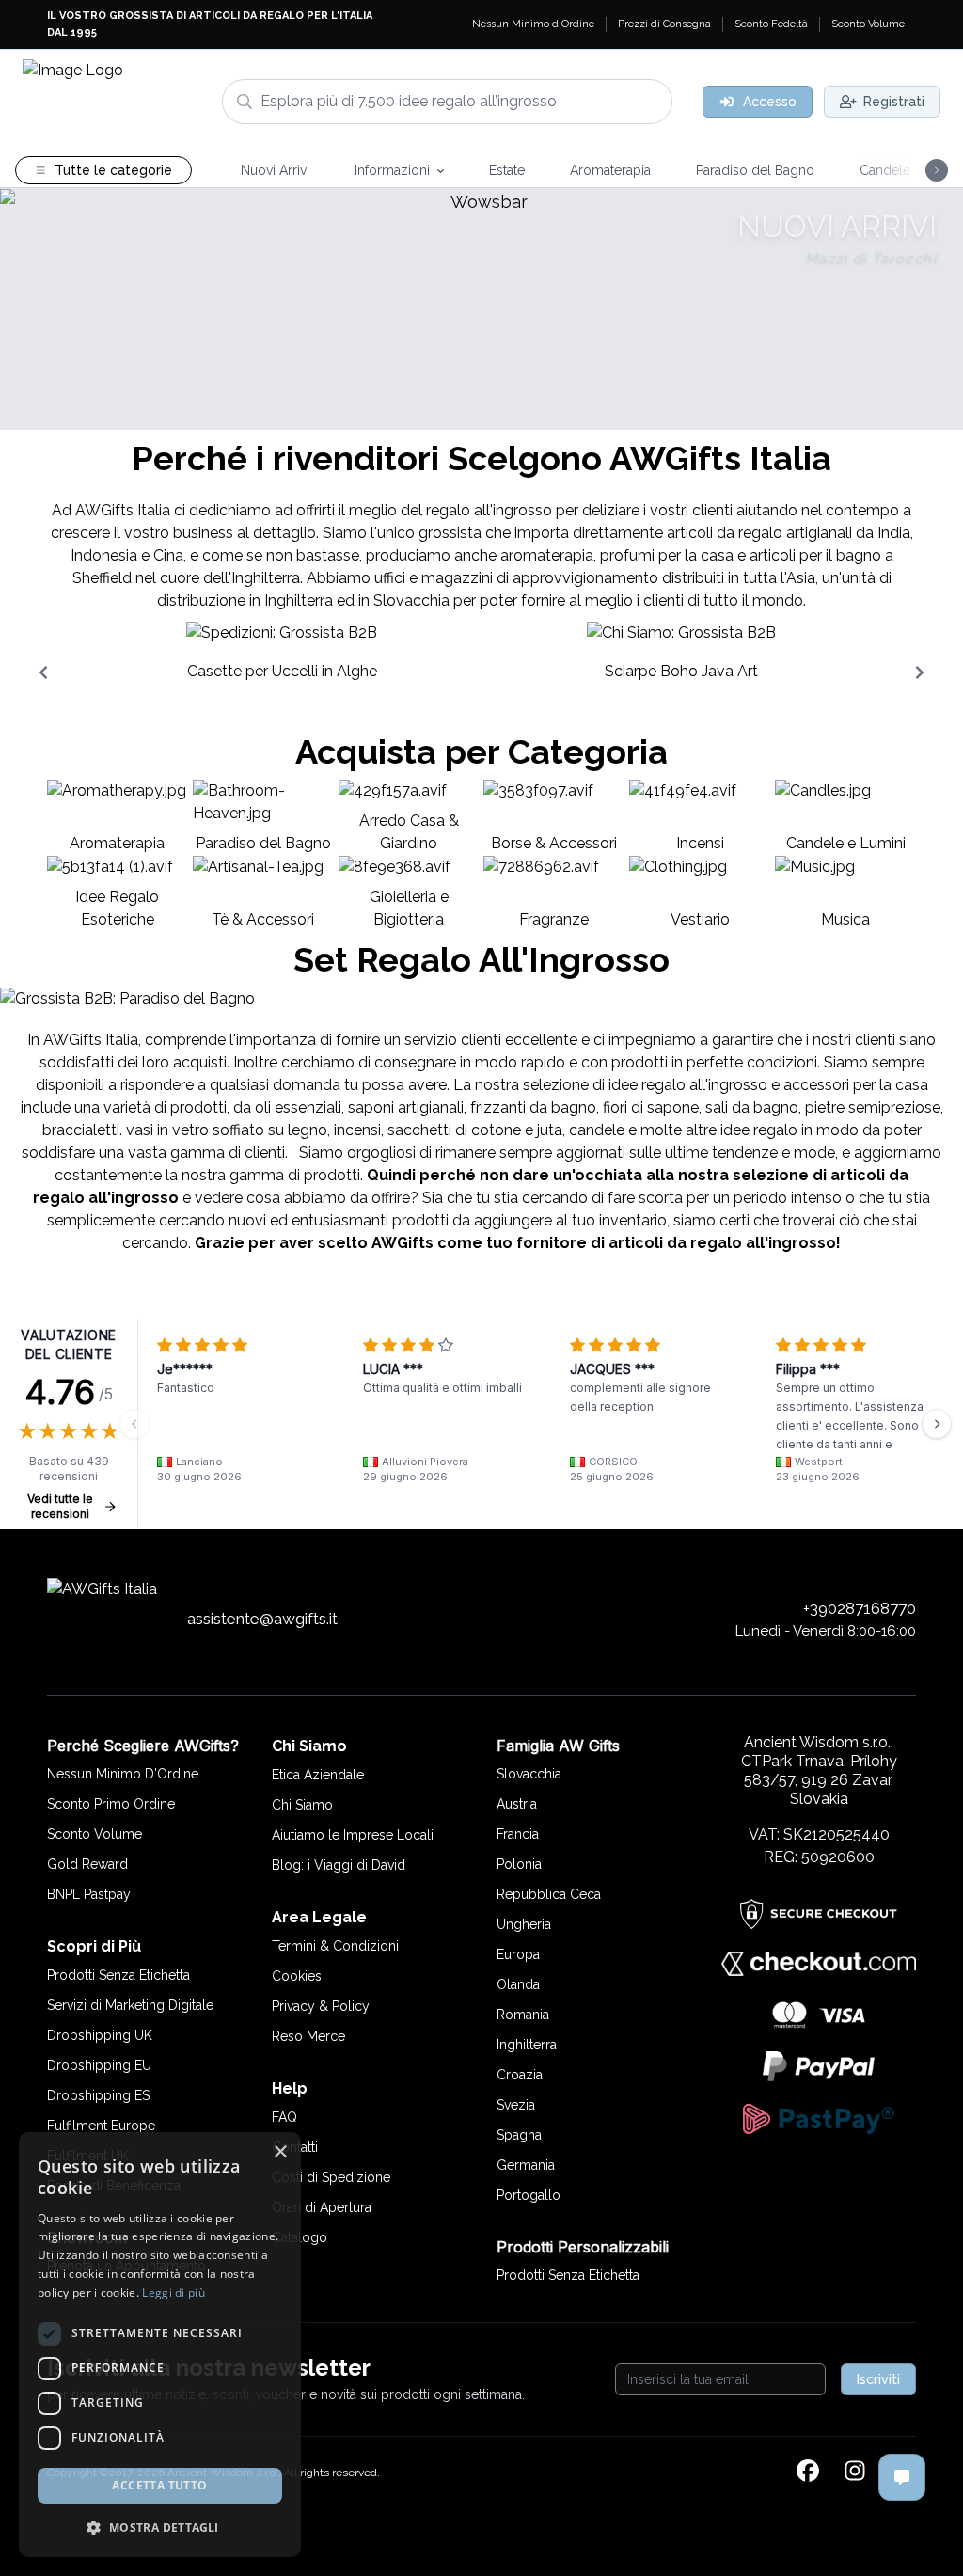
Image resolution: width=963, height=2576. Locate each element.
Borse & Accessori (554, 843)
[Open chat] (902, 2477)
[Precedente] (134, 1424)
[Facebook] (808, 2473)
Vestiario (700, 919)
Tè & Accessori (263, 919)
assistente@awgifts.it (262, 1619)
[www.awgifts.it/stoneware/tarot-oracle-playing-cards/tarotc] (481, 309)
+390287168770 (860, 1608)
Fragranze (554, 919)
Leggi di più (174, 2292)
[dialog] (160, 2345)
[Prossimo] (937, 1424)
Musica (845, 919)
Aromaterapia (117, 843)
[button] (160, 2527)
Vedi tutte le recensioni (60, 1506)
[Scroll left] (43, 672)
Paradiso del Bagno (263, 843)
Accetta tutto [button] (159, 2485)
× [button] (280, 2152)
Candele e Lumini (846, 843)
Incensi (700, 843)
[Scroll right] (920, 672)
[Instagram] (855, 2473)
